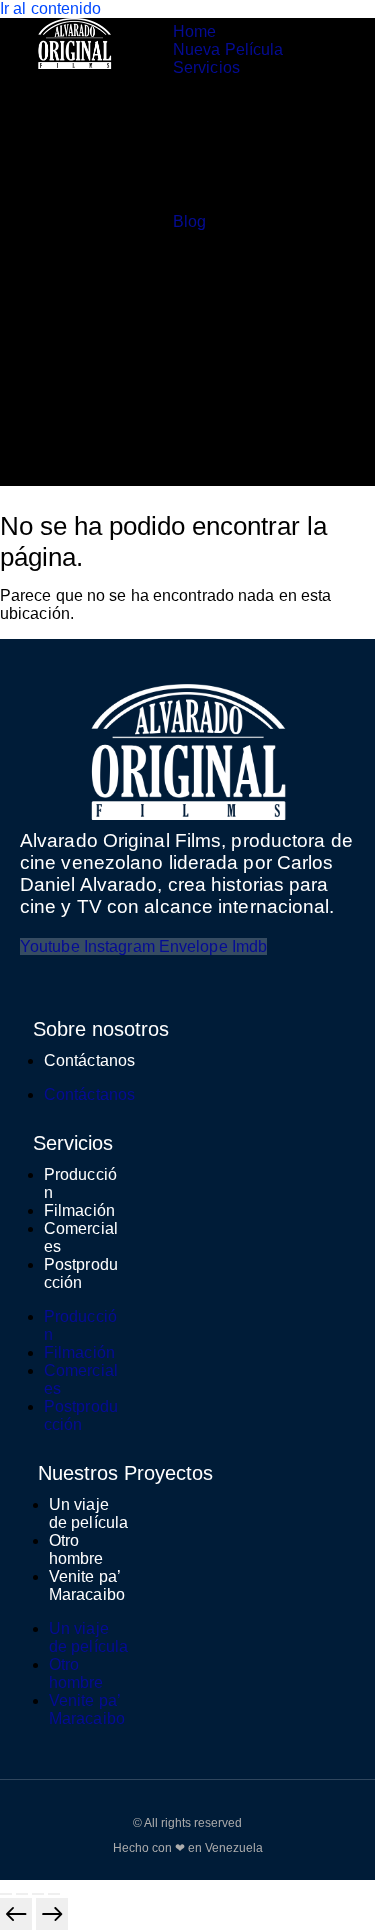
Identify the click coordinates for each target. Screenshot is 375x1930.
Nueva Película (228, 49)
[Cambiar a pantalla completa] (22, 1894)
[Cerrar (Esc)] (54, 1894)
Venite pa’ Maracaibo (87, 1585)
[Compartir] (38, 1894)
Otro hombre (76, 1549)
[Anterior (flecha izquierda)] (16, 1914)
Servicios (206, 67)
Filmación (79, 1210)
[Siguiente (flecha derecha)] (52, 1914)
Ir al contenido (51, 8)
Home (194, 31)
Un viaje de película (88, 1513)
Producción (243, 104)
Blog (189, 221)
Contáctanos (89, 1060)
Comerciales (248, 158)
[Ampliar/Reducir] (6, 1894)
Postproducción (251, 194)
